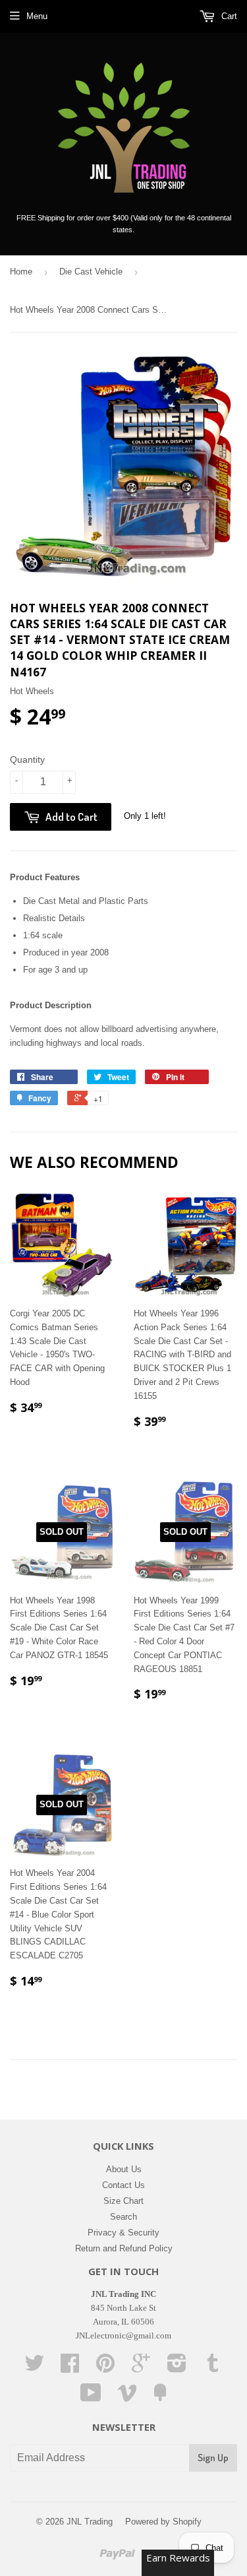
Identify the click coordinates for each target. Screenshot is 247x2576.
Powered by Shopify (163, 2522)
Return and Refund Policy (124, 2248)
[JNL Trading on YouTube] (91, 2398)
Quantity (27, 759)
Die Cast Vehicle (91, 272)
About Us (124, 2169)
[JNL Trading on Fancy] (160, 2398)
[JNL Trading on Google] (141, 2368)
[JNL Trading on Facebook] (70, 2368)
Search (123, 2217)
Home (21, 272)
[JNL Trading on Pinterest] (105, 2368)
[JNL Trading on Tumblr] (213, 2368)
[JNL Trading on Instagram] (177, 2368)
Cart (228, 16)
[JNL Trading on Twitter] (34, 2368)
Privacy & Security (123, 2233)
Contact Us (123, 2185)
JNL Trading (90, 2522)
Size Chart (123, 2201)
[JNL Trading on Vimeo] (127, 2398)
